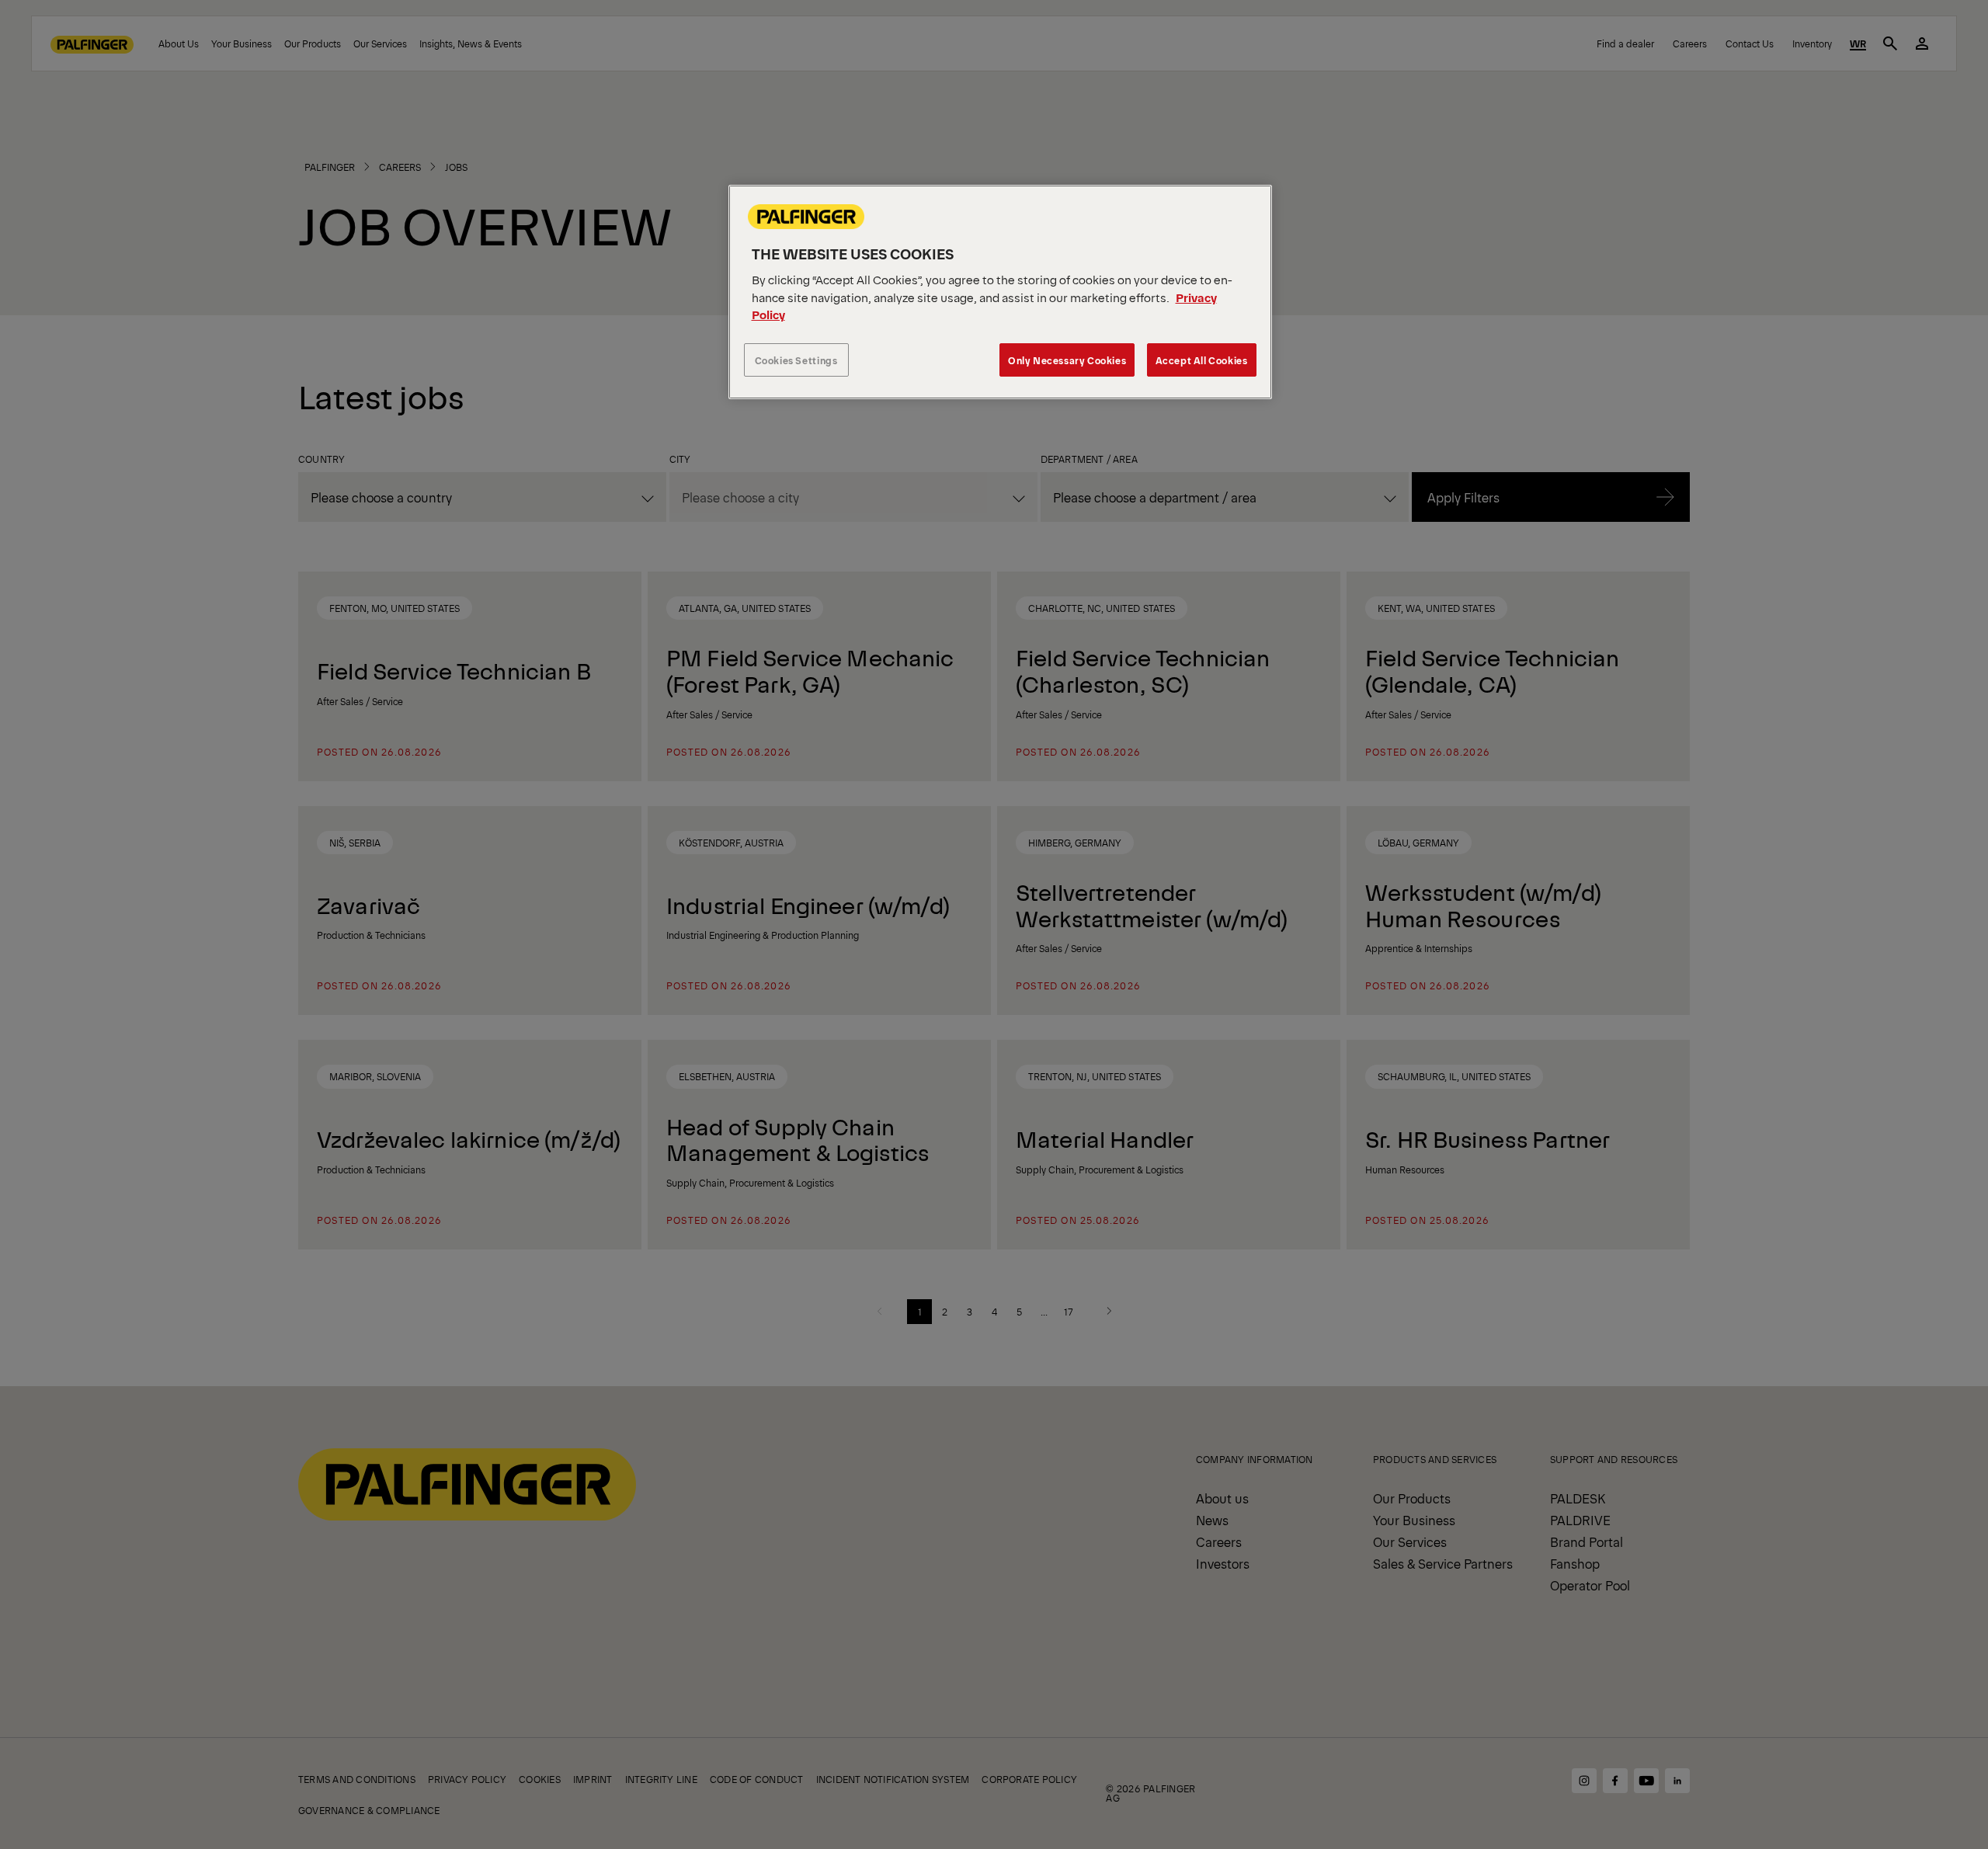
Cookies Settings (796, 360)
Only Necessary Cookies (1067, 360)
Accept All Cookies (1202, 360)
